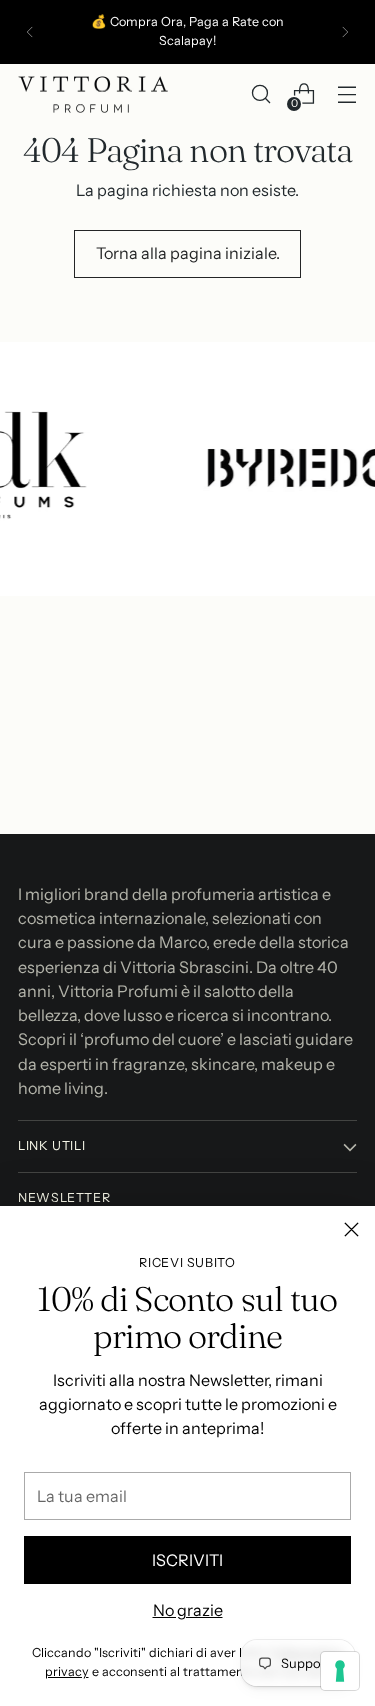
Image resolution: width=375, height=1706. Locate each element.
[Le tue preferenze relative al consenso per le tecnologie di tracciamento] (340, 1671)
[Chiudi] (351, 1229)
